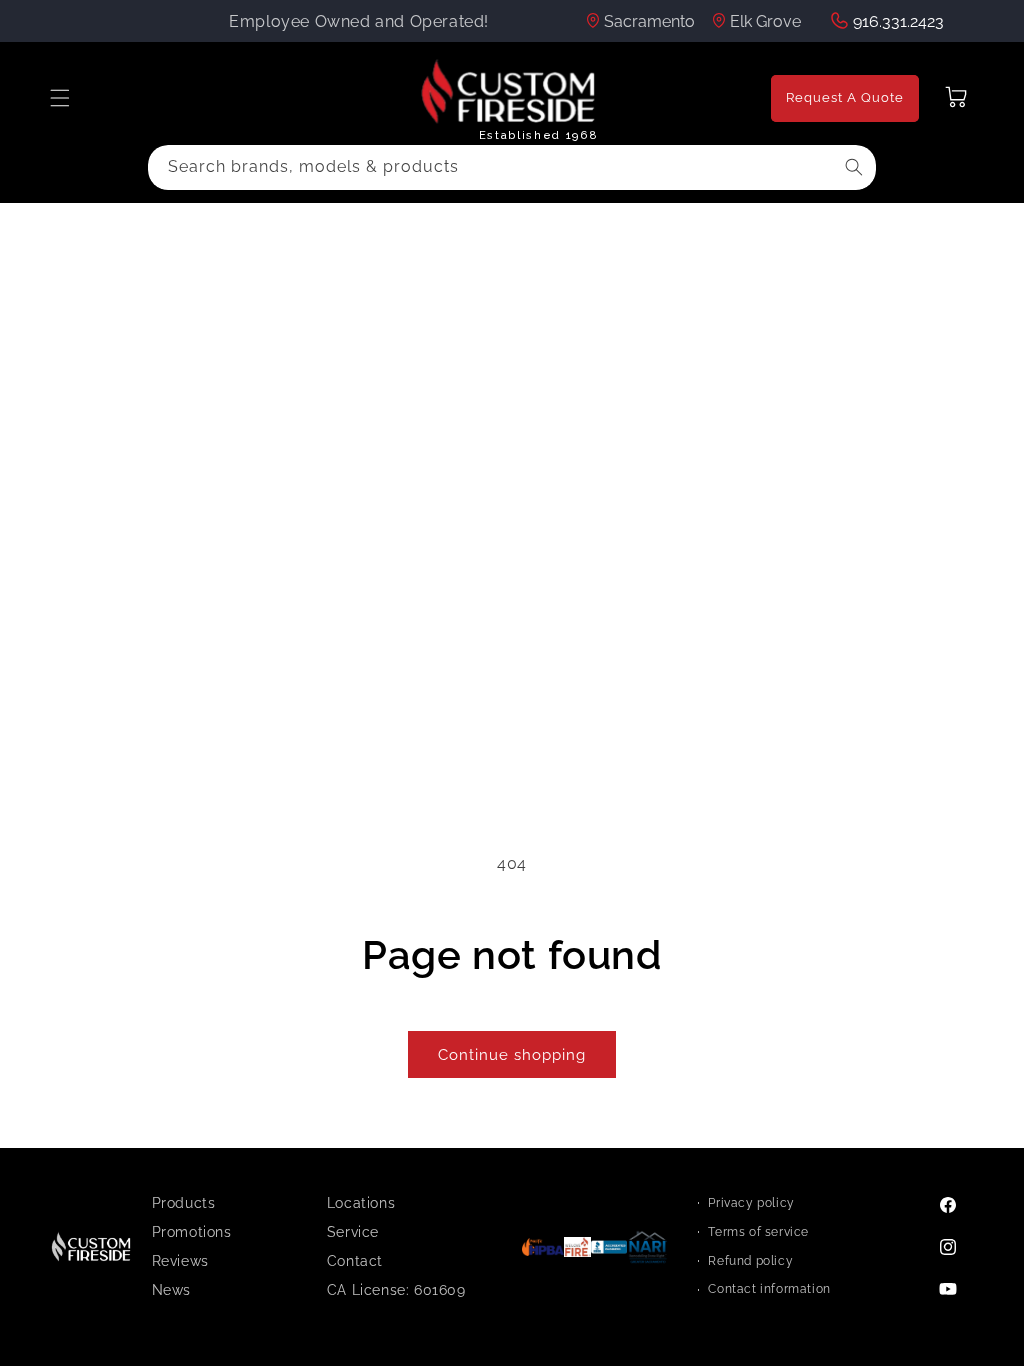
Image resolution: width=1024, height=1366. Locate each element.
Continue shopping (512, 1055)
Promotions (192, 1232)
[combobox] (512, 167)
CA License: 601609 (396, 1290)
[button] (60, 98)
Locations (361, 1203)
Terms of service (758, 1232)
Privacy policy (751, 1203)
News (171, 1290)
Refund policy (750, 1261)
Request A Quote (845, 97)
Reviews (180, 1261)
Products (184, 1203)
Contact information (769, 1289)
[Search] (854, 167)
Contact (355, 1261)
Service (353, 1232)
